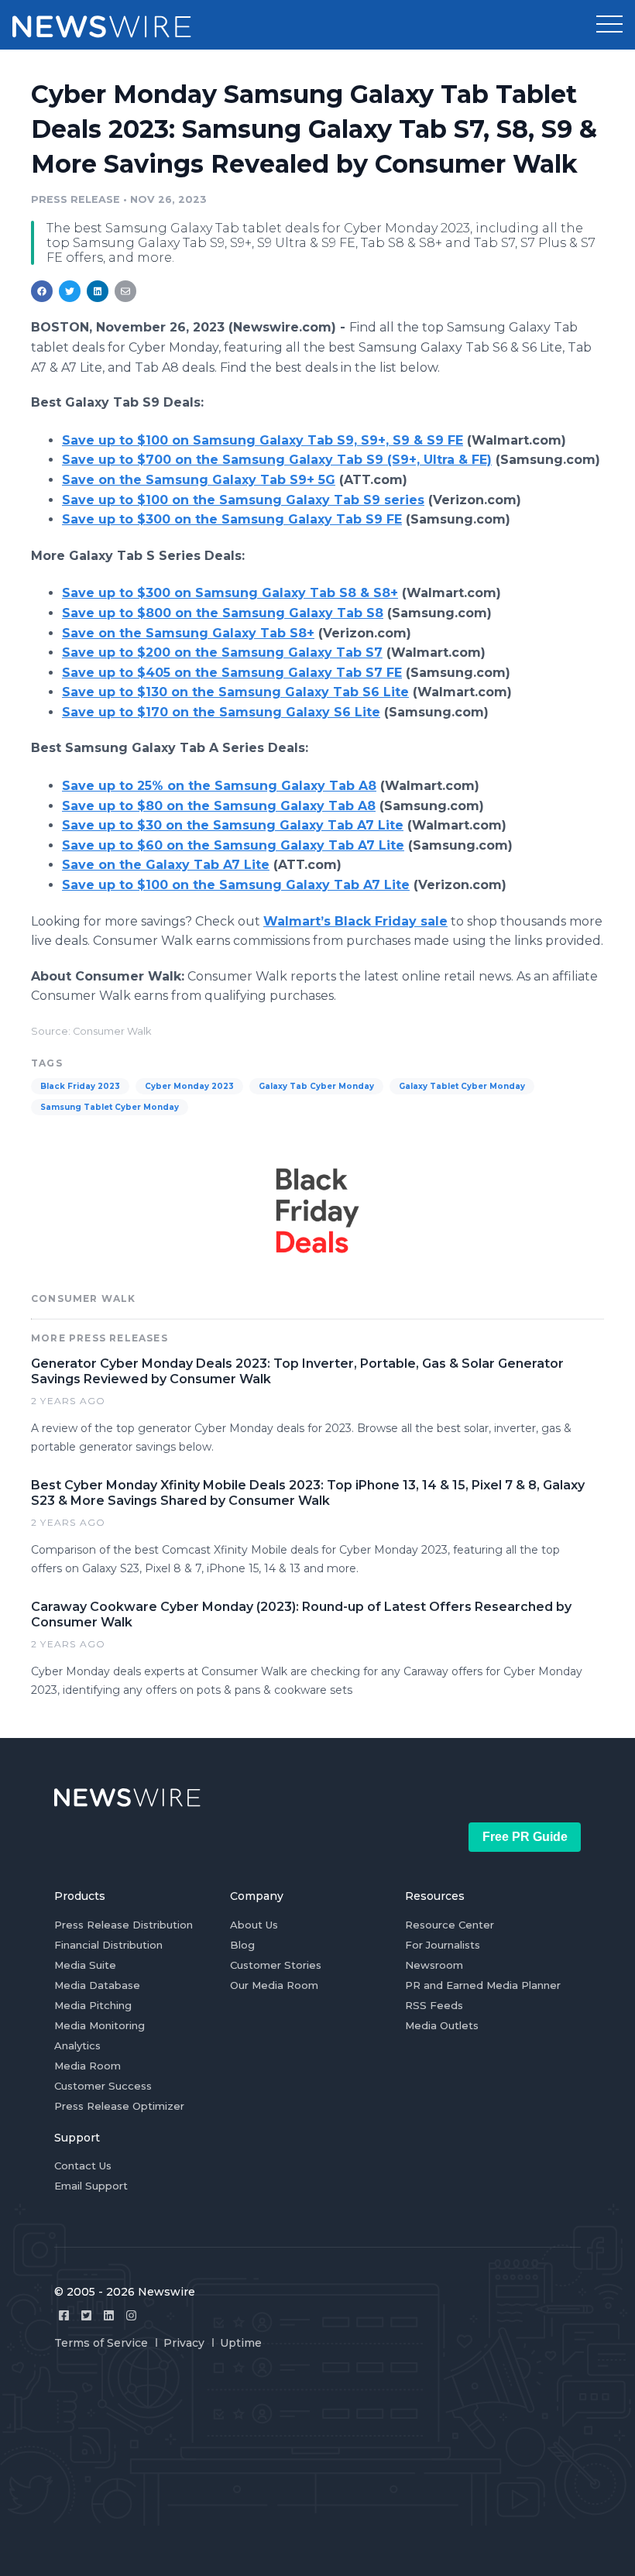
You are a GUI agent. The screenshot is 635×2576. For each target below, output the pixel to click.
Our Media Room (274, 1985)
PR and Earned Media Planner (483, 1985)
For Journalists (443, 1945)
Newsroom (434, 1965)
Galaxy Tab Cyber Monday (316, 1086)
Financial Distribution (108, 1945)
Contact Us (83, 2166)
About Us (254, 1925)
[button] (609, 25)
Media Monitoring (100, 2025)
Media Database (97, 1985)
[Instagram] (131, 2315)
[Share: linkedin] (98, 291)
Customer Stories (276, 1965)
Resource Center (450, 1925)
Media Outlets (442, 2025)
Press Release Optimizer (119, 2106)
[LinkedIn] (109, 2315)
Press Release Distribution (124, 1925)
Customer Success (103, 2086)
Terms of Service (101, 2343)
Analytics (77, 2045)
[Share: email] (125, 291)
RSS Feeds (434, 2005)
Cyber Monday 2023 (189, 1086)
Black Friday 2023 (80, 1086)
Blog (242, 1945)
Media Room (88, 2066)
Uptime (241, 2343)
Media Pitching (93, 2005)
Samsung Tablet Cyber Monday (110, 1107)
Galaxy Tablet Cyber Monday (462, 1086)
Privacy (184, 2343)
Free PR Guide (525, 1837)
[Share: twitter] (70, 291)
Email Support (91, 2186)
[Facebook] (64, 2315)
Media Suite (85, 1965)
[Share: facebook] (42, 291)
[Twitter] (86, 2315)
